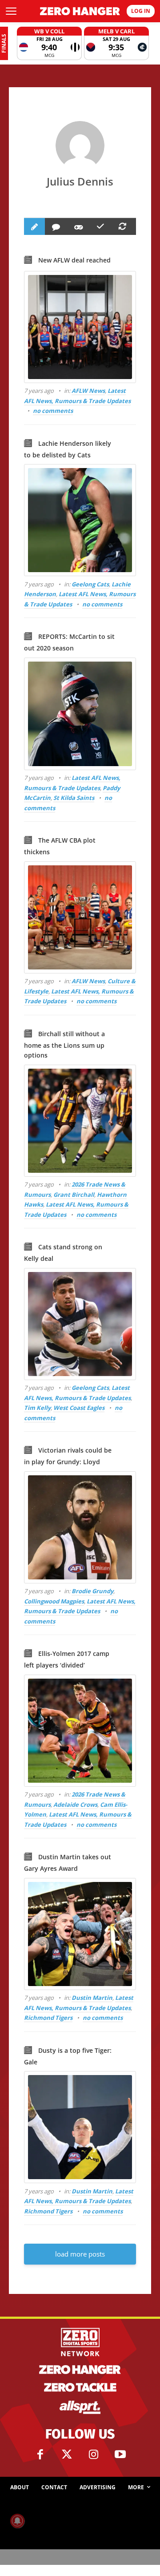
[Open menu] (11, 11)
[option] (49, 43)
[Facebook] (40, 2455)
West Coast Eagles (79, 1408)
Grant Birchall (74, 1195)
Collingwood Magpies (54, 1601)
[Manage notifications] (17, 2521)
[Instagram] (93, 2455)
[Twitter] (67, 2455)
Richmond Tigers (48, 2018)
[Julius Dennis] (80, 145)
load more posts (80, 2254)
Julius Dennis (80, 181)
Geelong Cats (90, 584)
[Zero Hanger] (80, 11)
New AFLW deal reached (74, 260)
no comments (53, 411)
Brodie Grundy (92, 1591)
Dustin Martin (92, 1998)
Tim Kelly (37, 1408)
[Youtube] (120, 2455)
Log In (141, 11)
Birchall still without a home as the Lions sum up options (64, 1045)
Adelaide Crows (75, 1805)
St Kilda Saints (74, 798)
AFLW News (88, 391)
